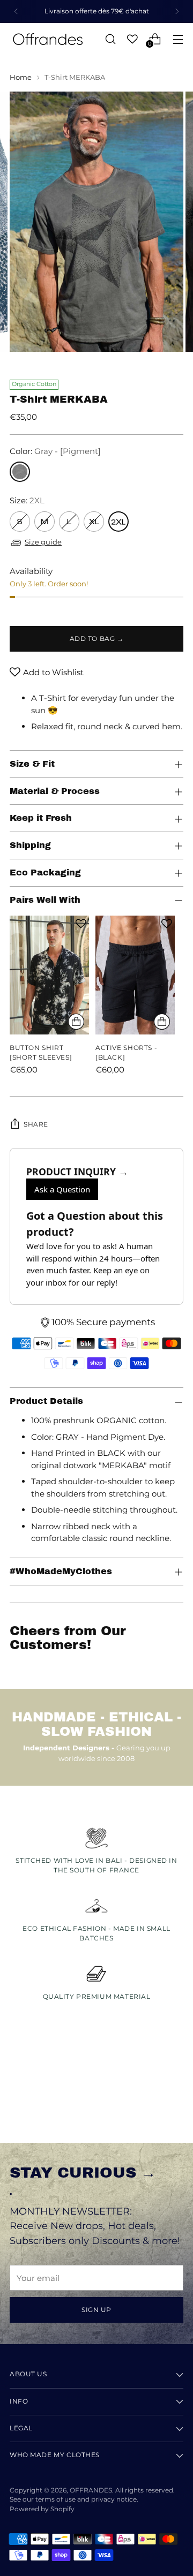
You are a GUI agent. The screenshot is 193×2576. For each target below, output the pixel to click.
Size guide (43, 542)
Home (21, 77)
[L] (69, 522)
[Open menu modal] (178, 39)
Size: (27, 500)
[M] (44, 522)
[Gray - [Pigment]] (20, 472)
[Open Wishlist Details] (132, 39)
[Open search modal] (110, 39)
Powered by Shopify (42, 2509)
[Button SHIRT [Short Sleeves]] (49, 975)
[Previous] (16, 12)
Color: (55, 451)
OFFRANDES (91, 2490)
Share (36, 1124)
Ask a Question (62, 1189)
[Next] (177, 12)
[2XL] (118, 522)
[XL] (94, 522)
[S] (20, 522)
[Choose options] (76, 1022)
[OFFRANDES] (47, 39)
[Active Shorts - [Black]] (135, 975)
